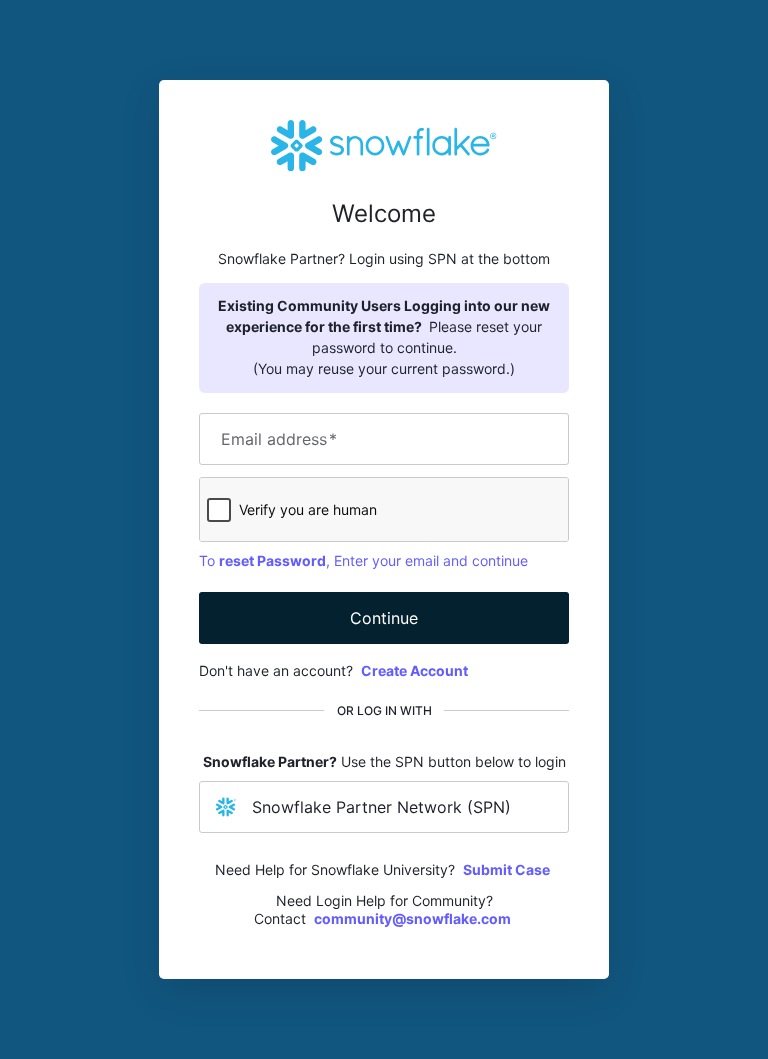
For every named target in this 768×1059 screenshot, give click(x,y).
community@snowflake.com (412, 918)
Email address (279, 439)
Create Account (414, 670)
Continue (384, 618)
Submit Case (506, 869)
